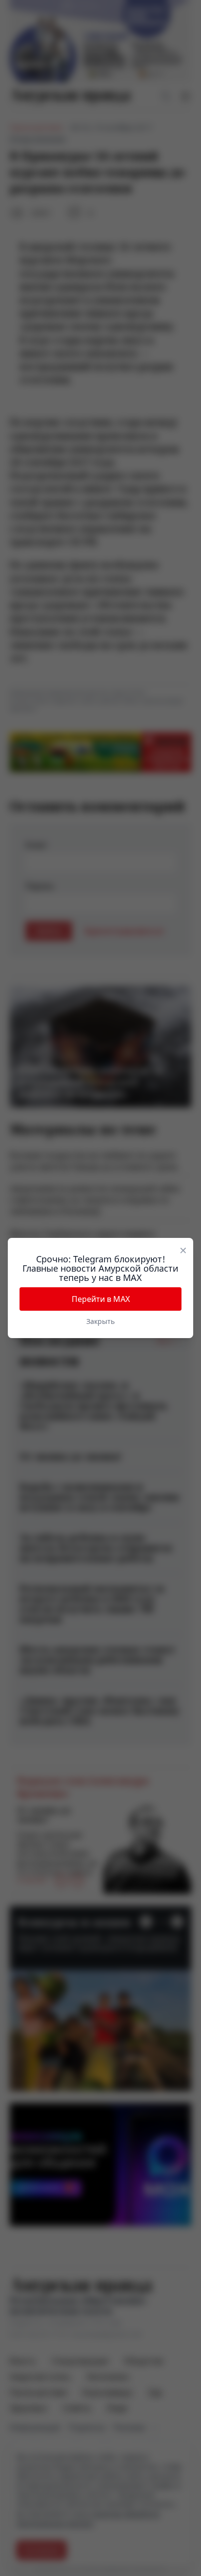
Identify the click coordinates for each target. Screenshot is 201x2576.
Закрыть (100, 1321)
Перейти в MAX (101, 1299)
